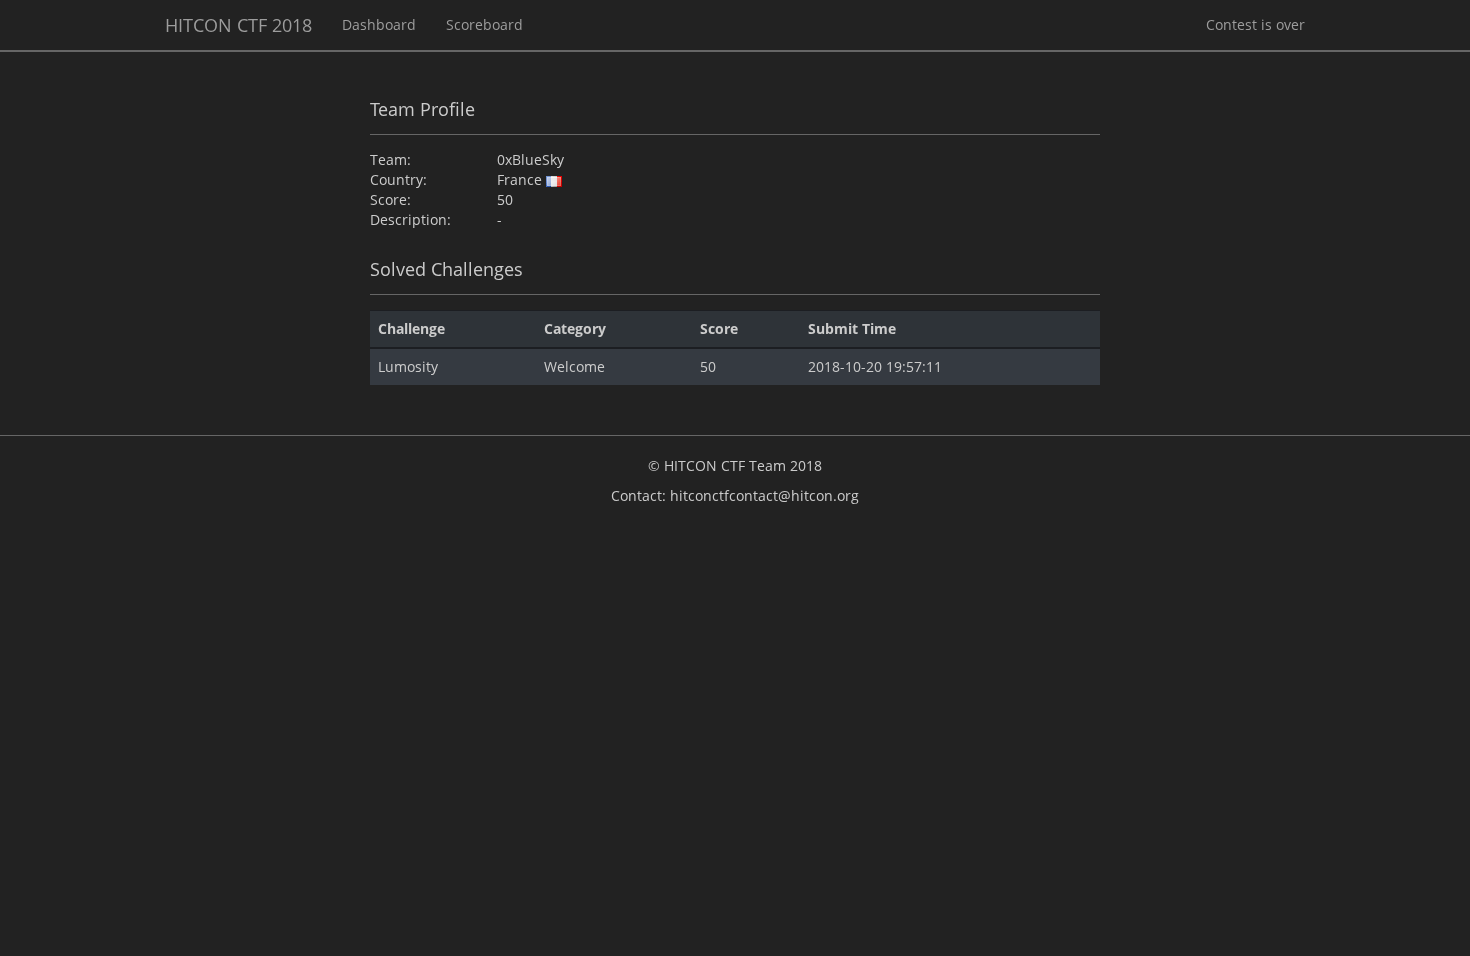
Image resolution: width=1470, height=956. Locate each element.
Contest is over (1255, 24)
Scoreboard (484, 24)
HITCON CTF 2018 (238, 25)
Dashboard (379, 24)
